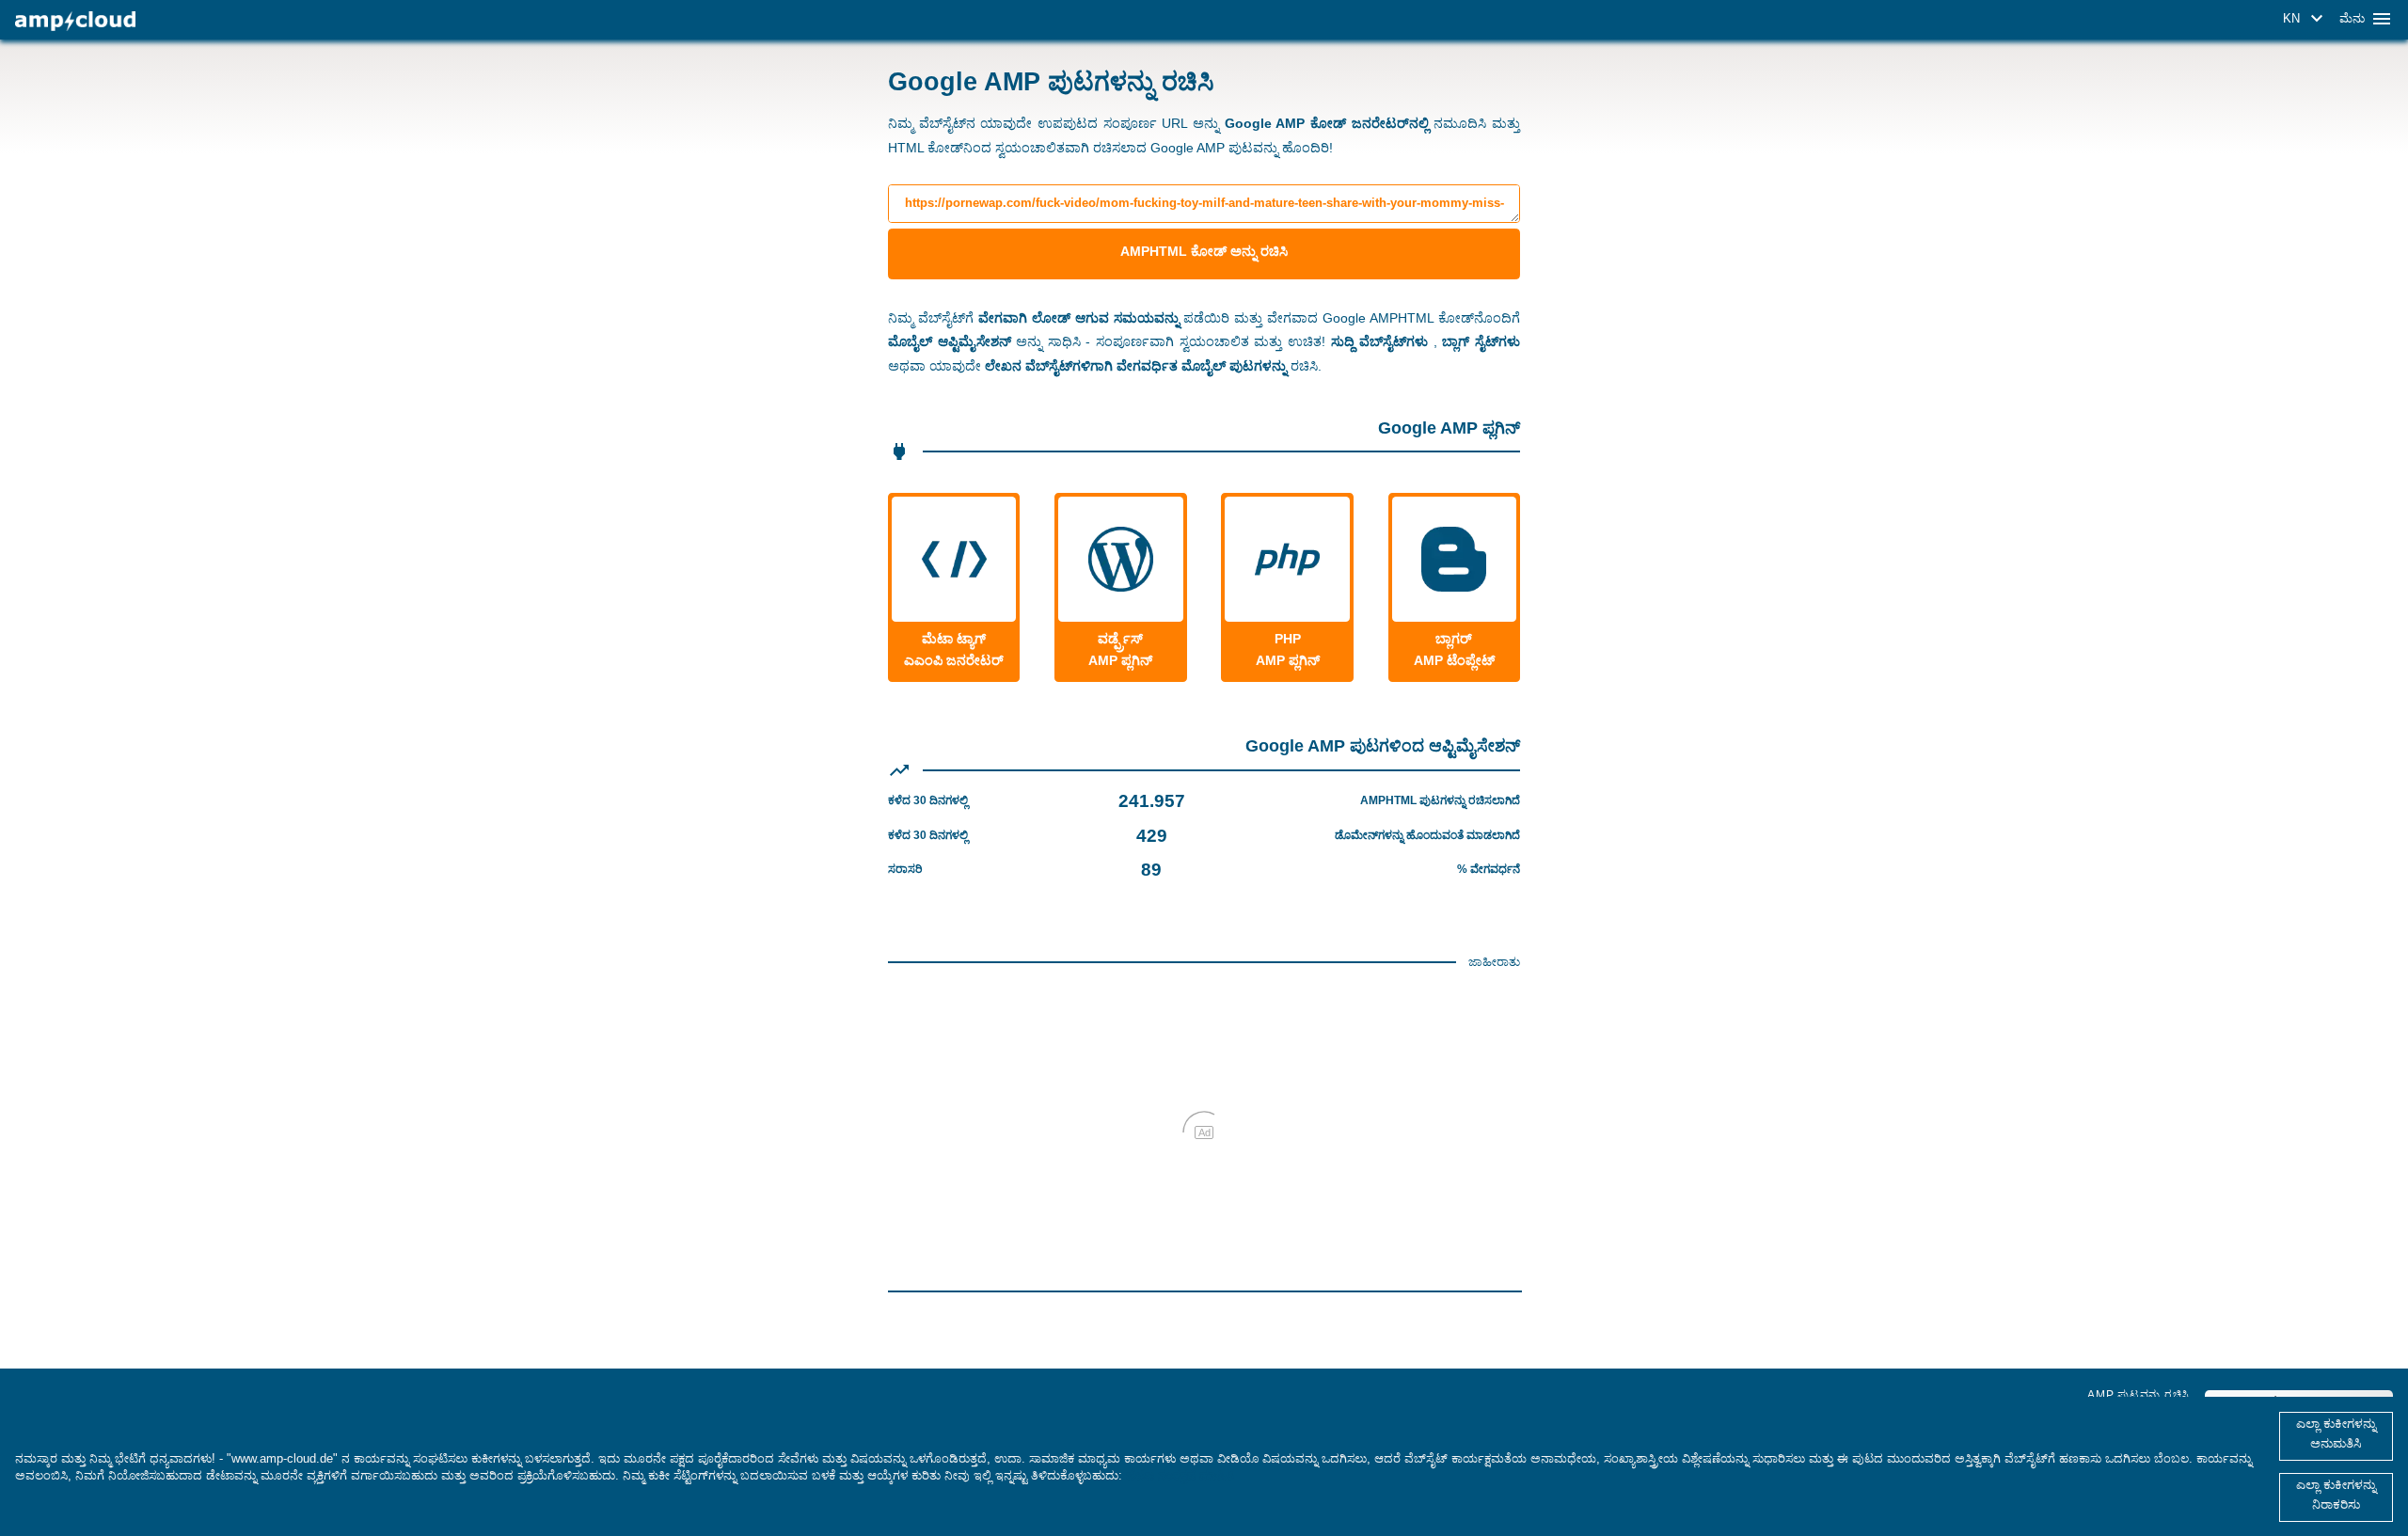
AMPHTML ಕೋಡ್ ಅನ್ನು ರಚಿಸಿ (1204, 251)
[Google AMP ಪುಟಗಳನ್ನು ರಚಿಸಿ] (75, 21)
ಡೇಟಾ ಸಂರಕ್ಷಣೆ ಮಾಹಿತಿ (1180, 1475)
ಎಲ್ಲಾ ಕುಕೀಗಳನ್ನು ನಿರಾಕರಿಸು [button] (2336, 1495)
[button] (2306, 19)
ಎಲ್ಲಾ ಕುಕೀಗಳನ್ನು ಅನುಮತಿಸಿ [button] (2336, 1433)
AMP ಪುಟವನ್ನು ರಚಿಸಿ (2139, 1395)
